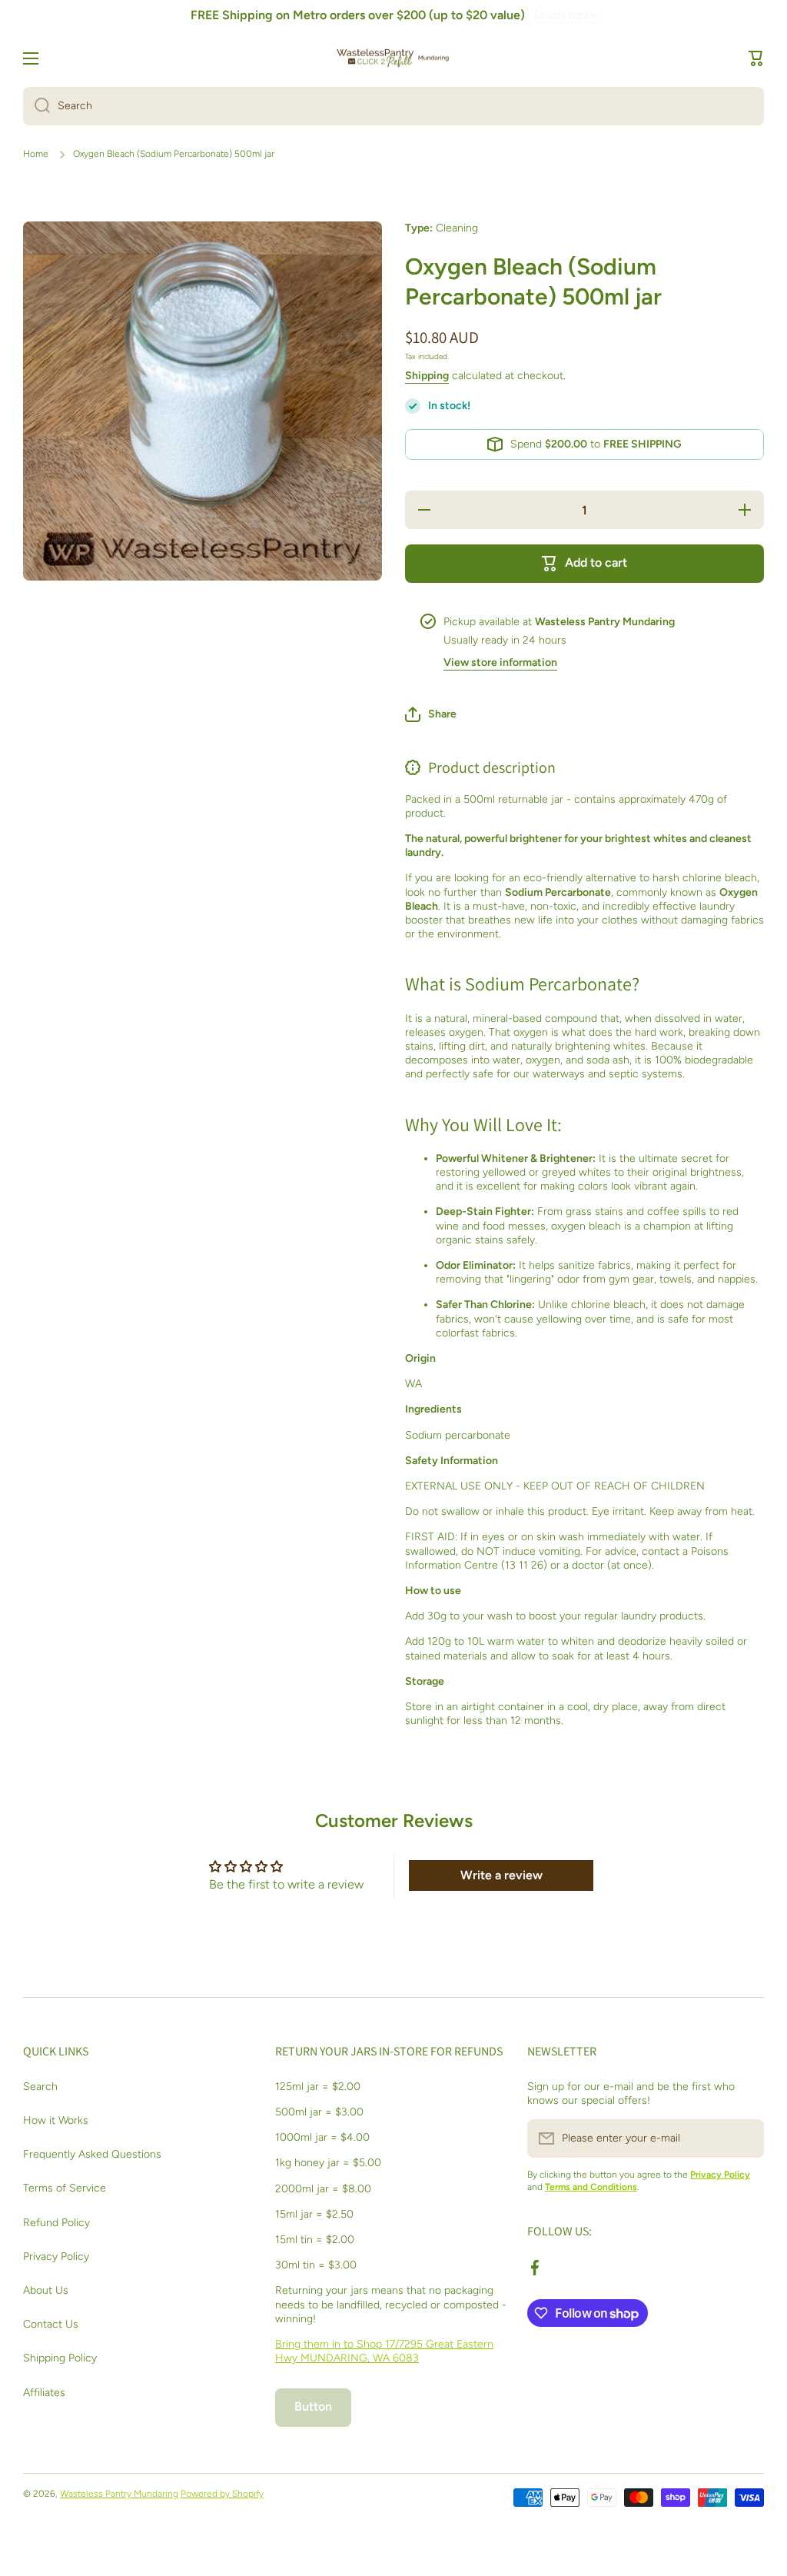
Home (36, 154)
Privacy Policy (56, 2256)
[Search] (37, 106)
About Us (46, 2290)
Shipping (427, 376)
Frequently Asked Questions (92, 2154)
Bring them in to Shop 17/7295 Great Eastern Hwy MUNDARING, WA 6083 (384, 2351)
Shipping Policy (60, 2358)
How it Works (56, 2120)
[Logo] (393, 58)
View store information (500, 662)
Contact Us (51, 2324)
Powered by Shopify (222, 2494)
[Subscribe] (745, 2138)
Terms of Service (65, 2188)
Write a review (501, 1875)
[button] (756, 58)
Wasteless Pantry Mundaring (119, 2494)
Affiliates (44, 2393)
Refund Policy (56, 2223)
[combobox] (393, 106)
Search (40, 2087)
